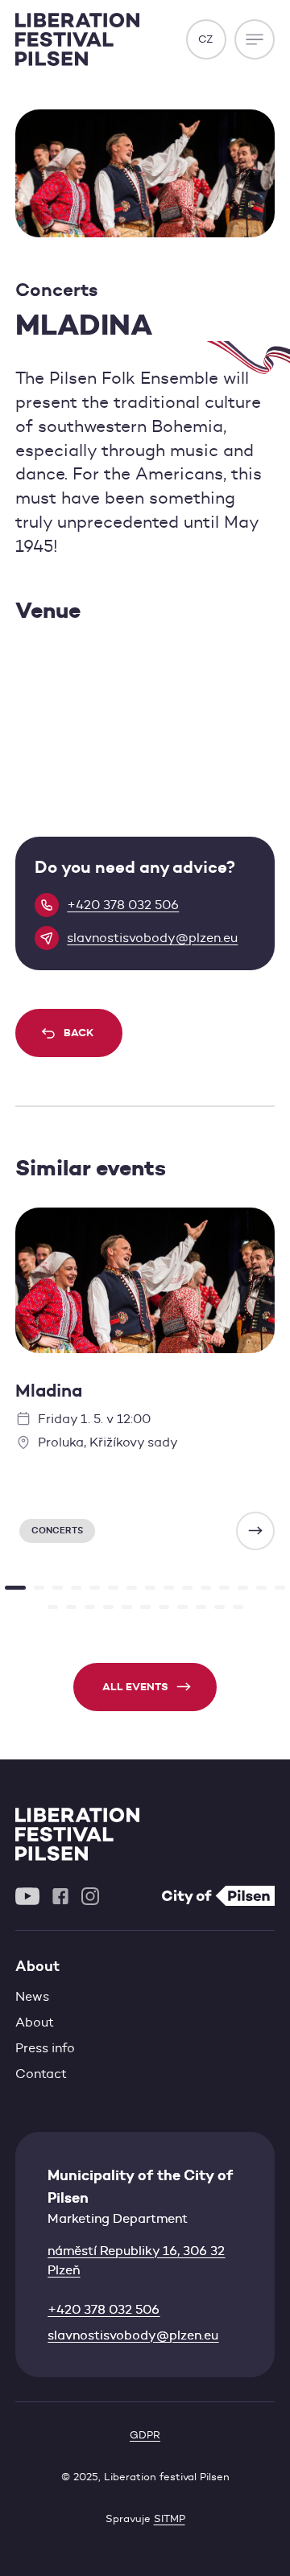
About (35, 2022)
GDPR (145, 2435)
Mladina (49, 1391)
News (32, 1996)
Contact (41, 2074)
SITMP (170, 2518)
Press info (45, 2048)
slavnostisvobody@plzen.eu (133, 2335)
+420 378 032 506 (104, 2309)
